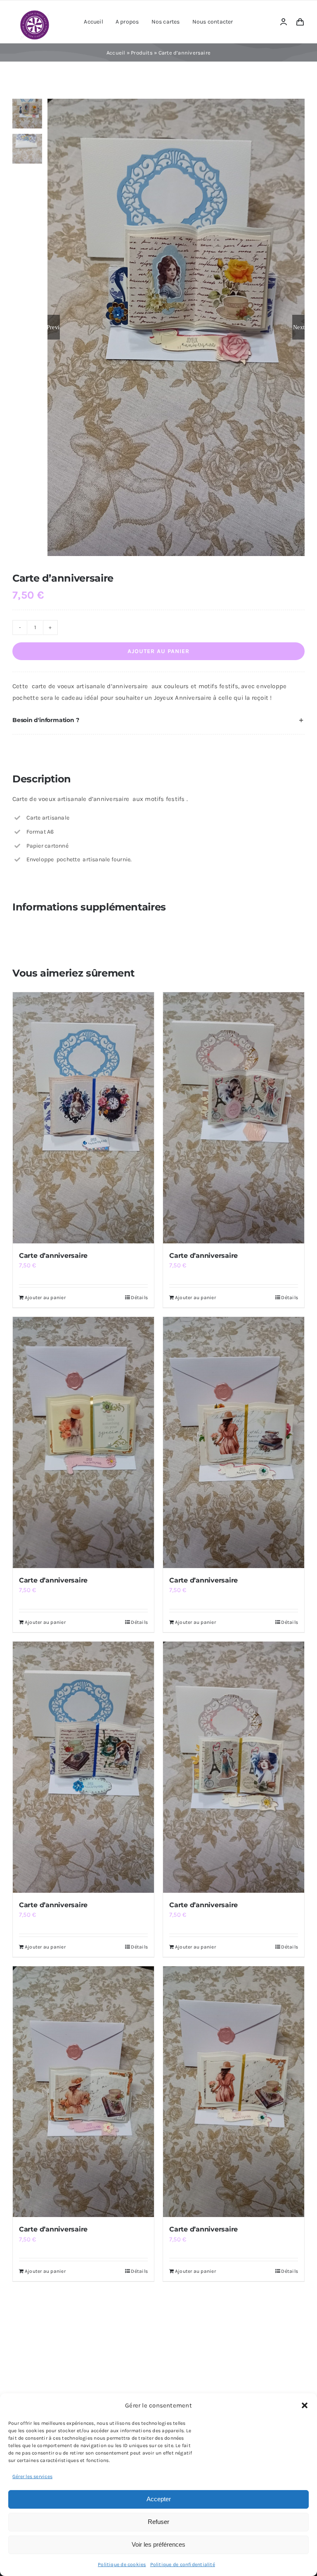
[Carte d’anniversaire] (83, 1118)
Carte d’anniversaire (53, 1256)
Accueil (116, 53)
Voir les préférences (158, 2544)
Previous (54, 327)
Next (299, 327)
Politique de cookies (122, 2564)
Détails (139, 1298)
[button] (305, 2405)
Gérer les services (32, 2476)
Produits (142, 53)
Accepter (159, 2499)
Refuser (158, 2522)
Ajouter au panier (158, 651)
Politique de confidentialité (183, 2564)
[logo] (35, 13)
